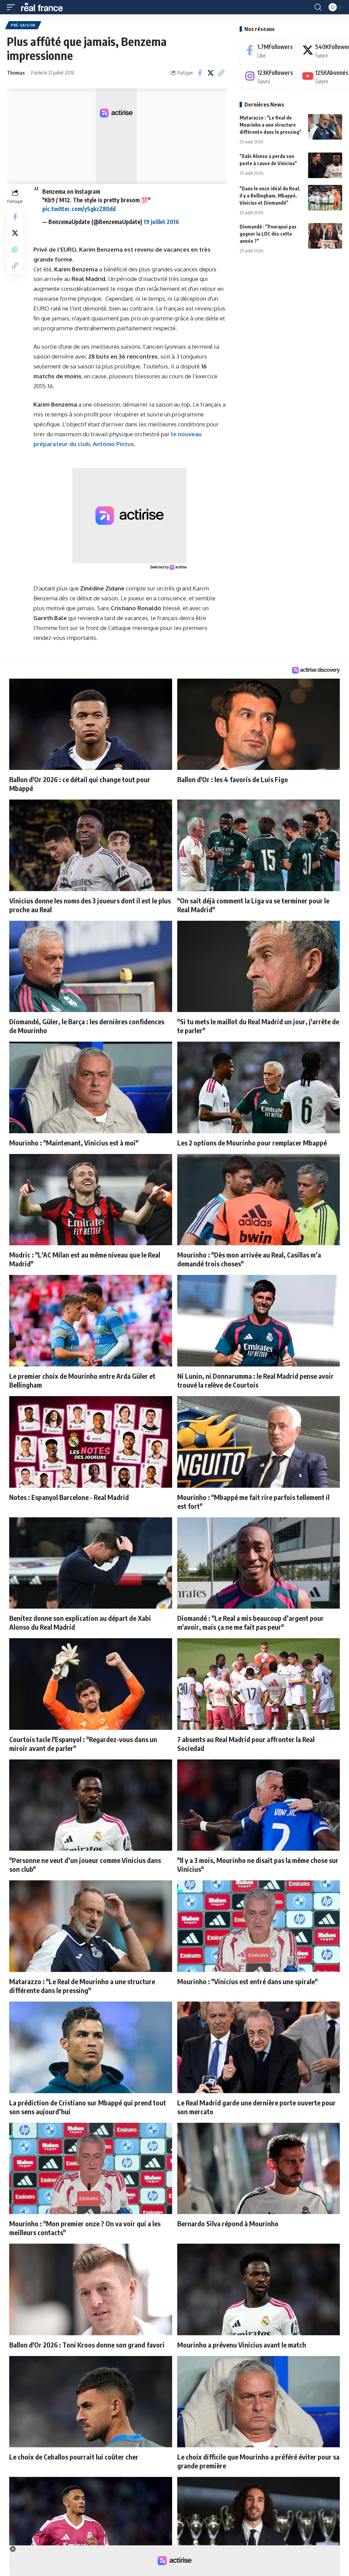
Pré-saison (23, 25)
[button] (13, 7)
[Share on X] (211, 73)
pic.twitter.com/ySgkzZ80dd (79, 209)
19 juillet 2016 (161, 222)
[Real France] (45, 7)
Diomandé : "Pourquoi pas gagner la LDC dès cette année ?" (268, 234)
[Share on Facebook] (200, 73)
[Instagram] (268, 76)
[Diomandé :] (325, 236)
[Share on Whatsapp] (15, 249)
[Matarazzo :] (325, 127)
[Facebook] (268, 51)
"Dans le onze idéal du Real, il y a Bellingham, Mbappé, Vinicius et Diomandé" (270, 196)
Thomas (16, 73)
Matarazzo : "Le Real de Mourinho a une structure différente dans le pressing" (270, 125)
